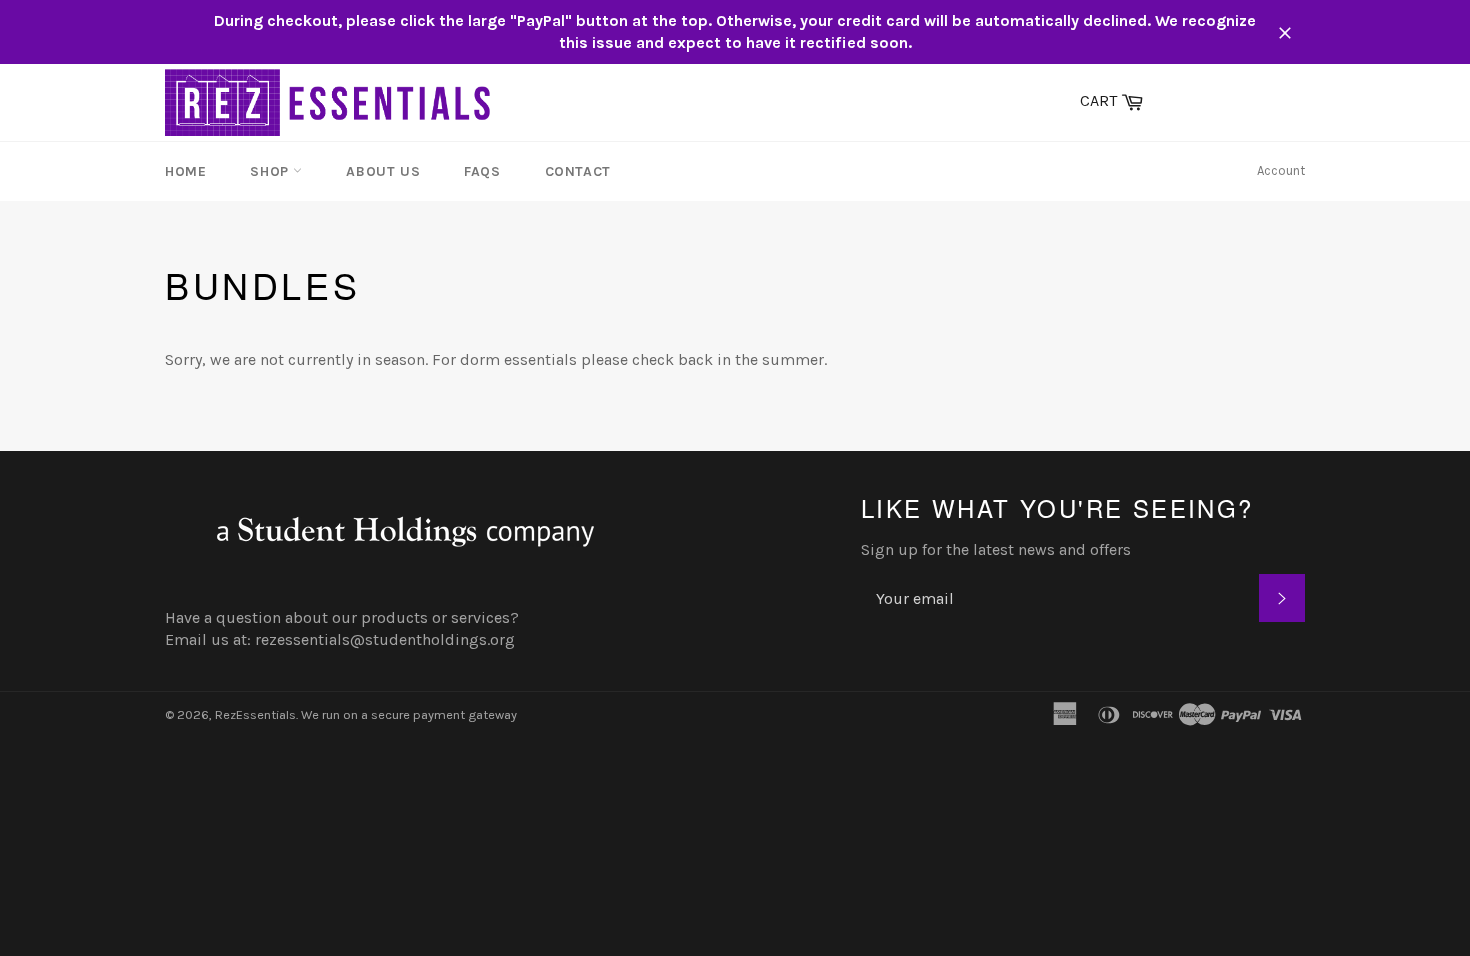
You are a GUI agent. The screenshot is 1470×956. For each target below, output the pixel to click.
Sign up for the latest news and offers (996, 549)
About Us (383, 171)
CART (1116, 99)
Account (1281, 170)
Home (185, 171)
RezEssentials (255, 714)
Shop (271, 171)
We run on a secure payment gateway (409, 714)
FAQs (482, 171)
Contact (578, 171)
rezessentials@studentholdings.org (385, 639)
